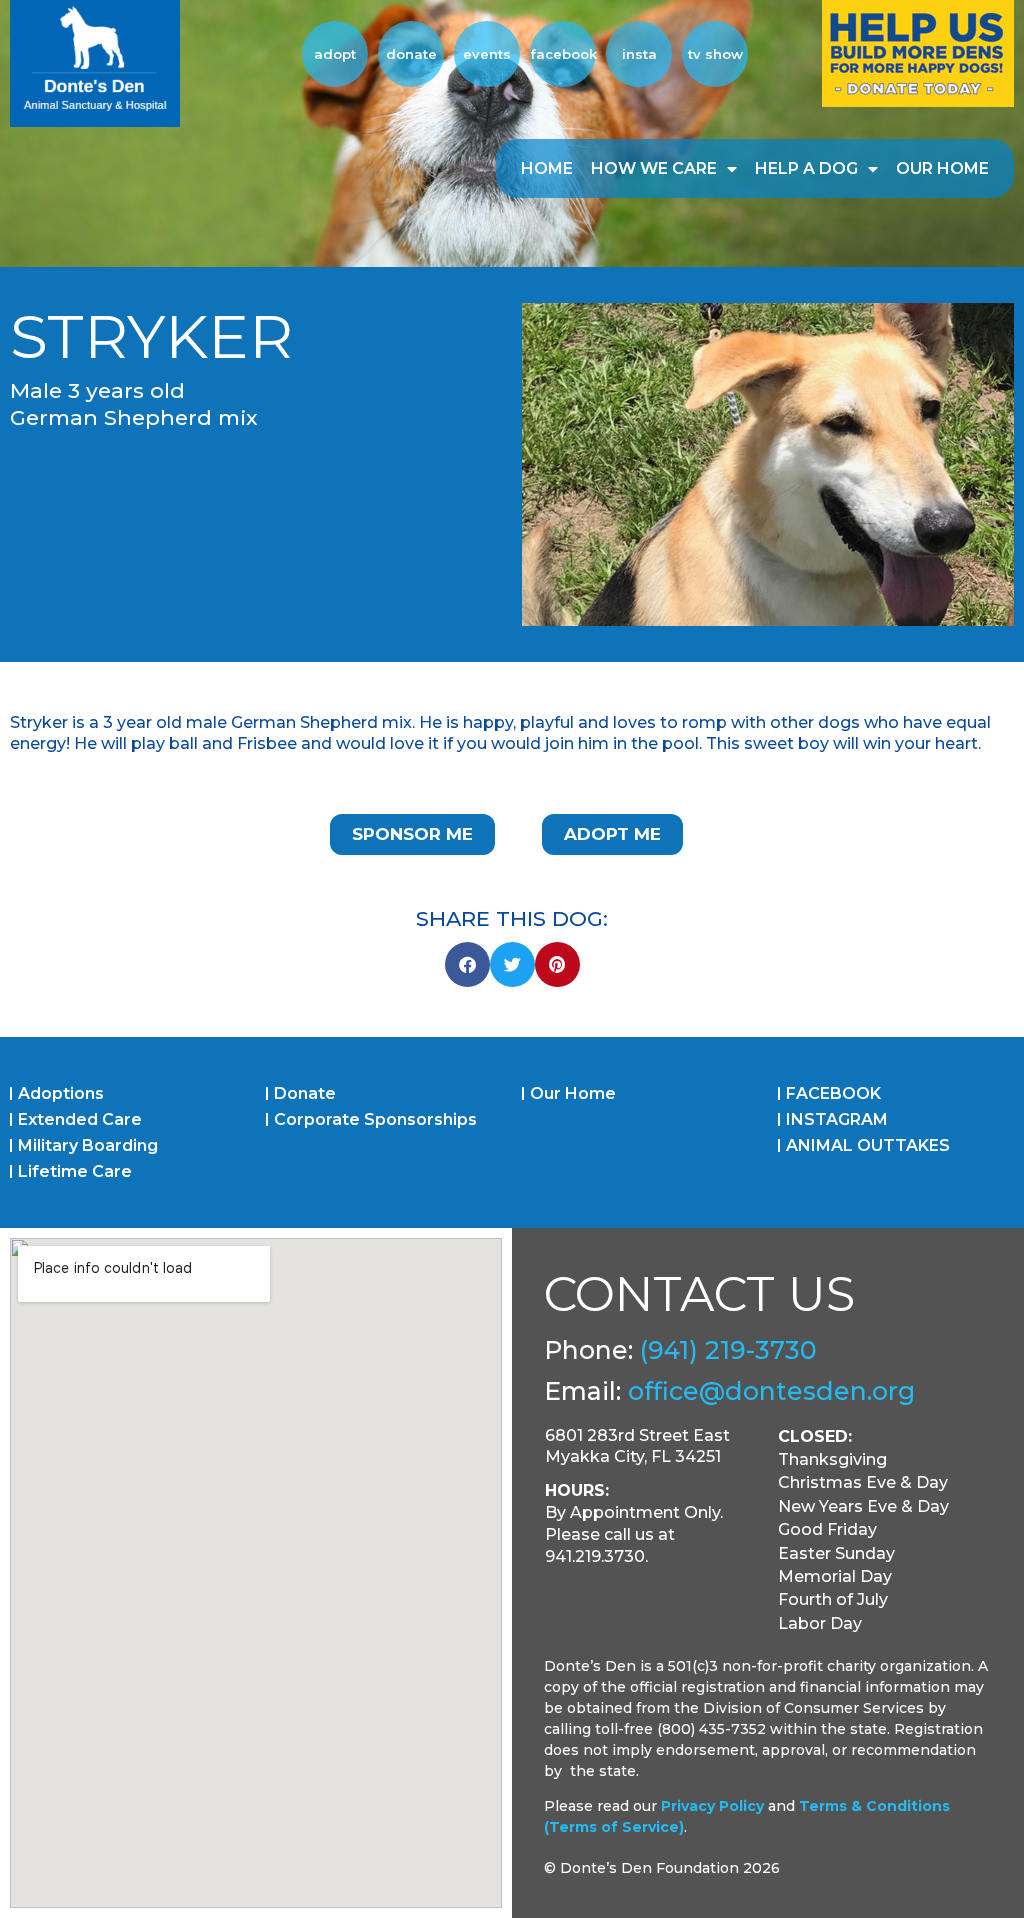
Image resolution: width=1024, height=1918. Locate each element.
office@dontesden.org (771, 1391)
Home (547, 168)
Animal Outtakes (868, 1145)
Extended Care (80, 1119)
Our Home (942, 168)
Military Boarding (88, 1145)
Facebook (563, 54)
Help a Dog (806, 168)
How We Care (654, 168)
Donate (411, 54)
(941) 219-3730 (728, 1350)
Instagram (837, 1119)
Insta (639, 54)
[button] (467, 964)
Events (487, 54)
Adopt (335, 54)
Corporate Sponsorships (375, 1119)
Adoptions (61, 1093)
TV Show (715, 54)
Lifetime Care (75, 1171)
